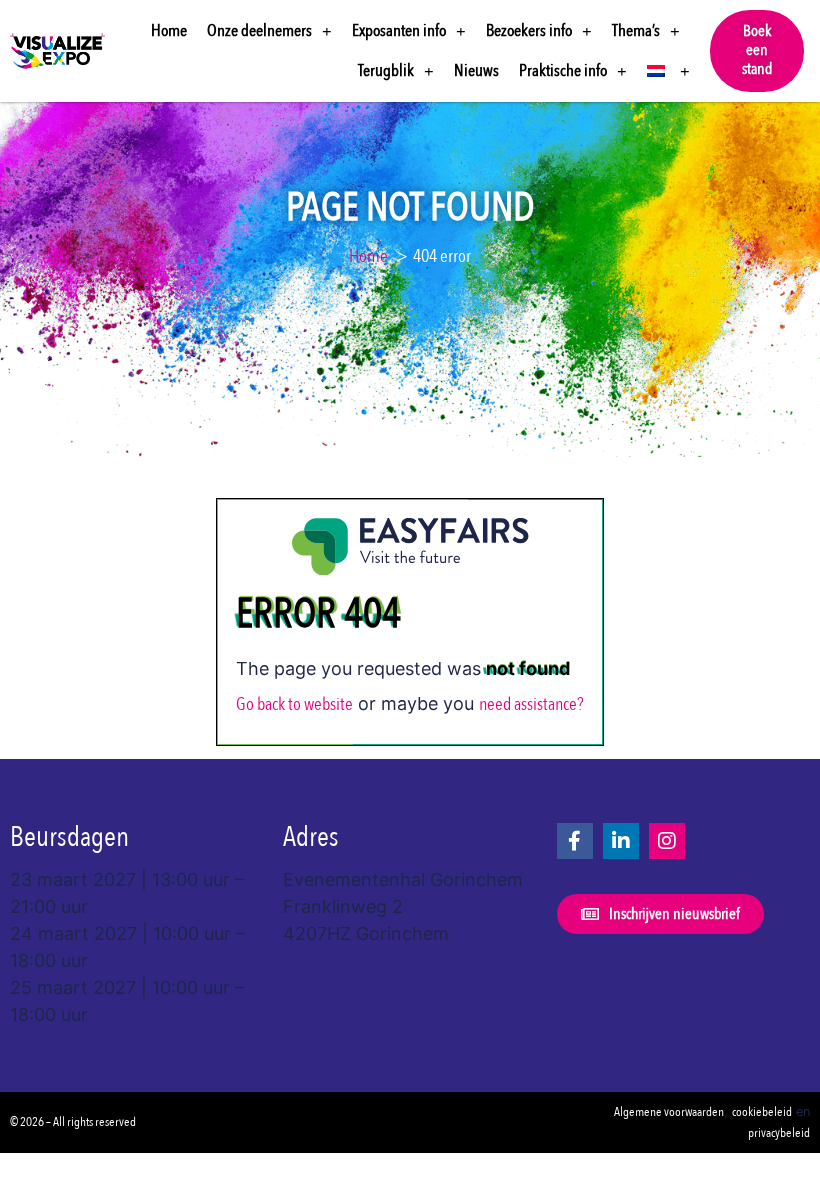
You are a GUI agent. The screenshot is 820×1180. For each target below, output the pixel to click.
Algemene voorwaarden (669, 1112)
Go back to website (294, 704)
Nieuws (476, 70)
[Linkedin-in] (621, 841)
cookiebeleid (762, 1112)
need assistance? (531, 704)
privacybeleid (779, 1133)
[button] (757, 51)
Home (169, 30)
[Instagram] (667, 841)
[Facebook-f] (575, 841)
